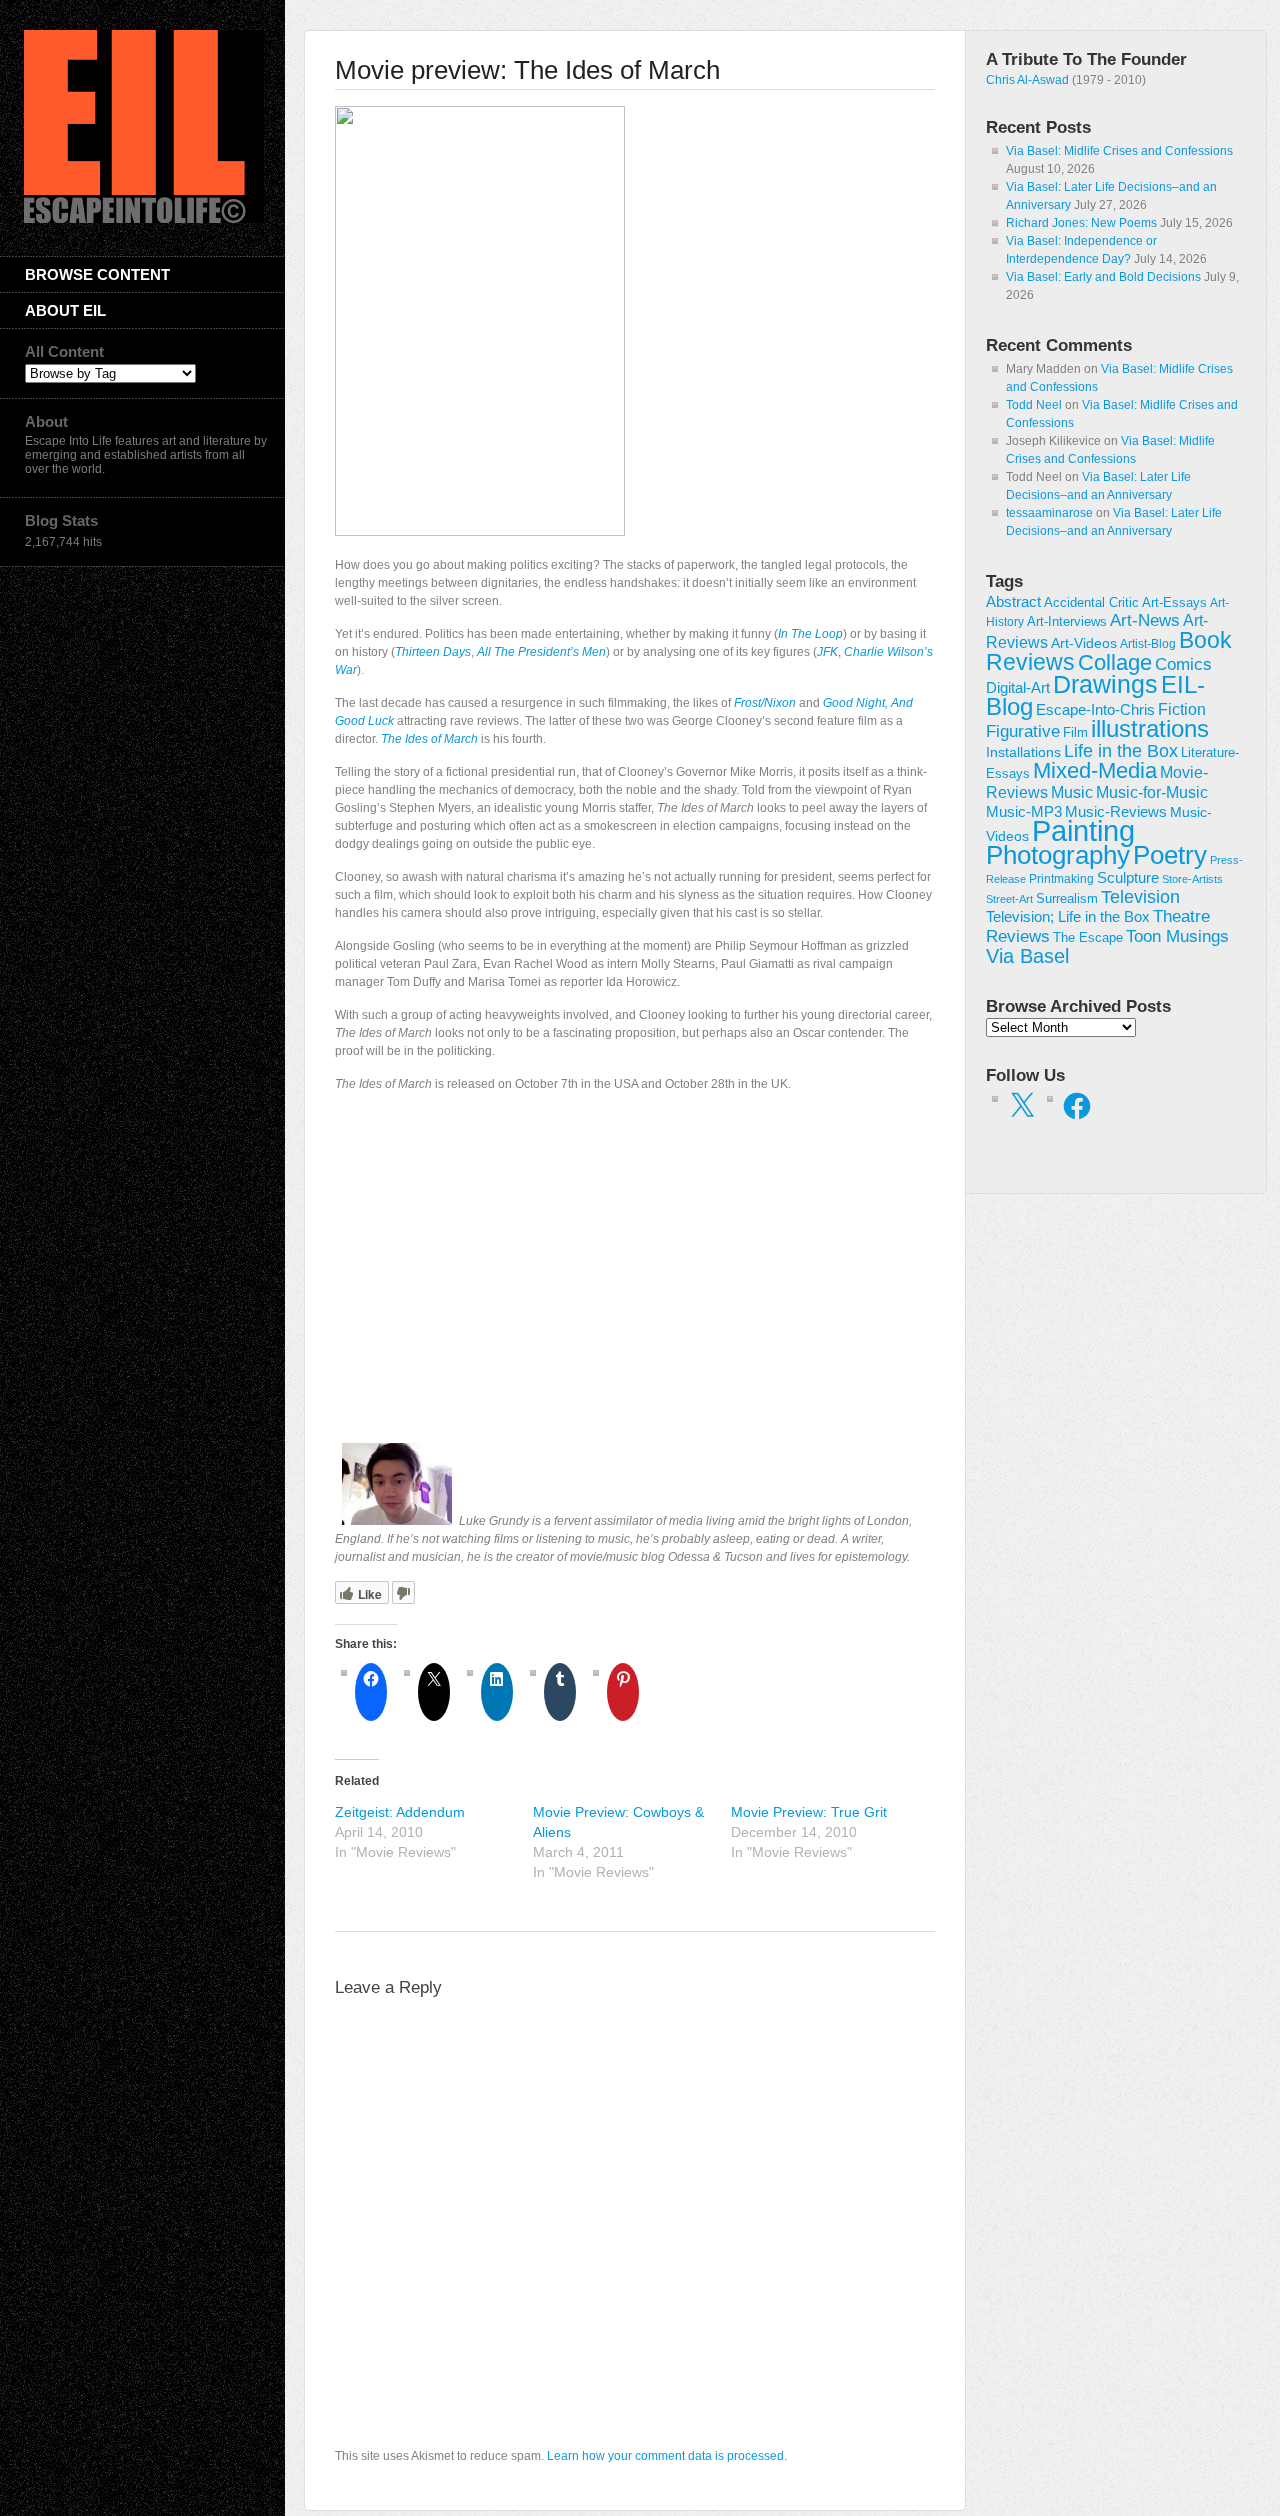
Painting (1083, 830)
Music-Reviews (1116, 811)
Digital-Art (1018, 687)
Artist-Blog (1148, 643)
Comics (1183, 664)
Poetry (1170, 855)
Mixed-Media (1095, 770)
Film (1075, 732)
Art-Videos (1084, 643)
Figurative (1023, 731)
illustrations (1150, 728)
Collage (1115, 662)
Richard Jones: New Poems (1081, 223)
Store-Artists (1192, 879)
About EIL (65, 310)
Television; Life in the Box (1068, 917)
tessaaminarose (1049, 513)
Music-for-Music (1152, 792)
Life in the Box (1121, 751)
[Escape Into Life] (144, 219)
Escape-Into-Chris (1095, 709)
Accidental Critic (1091, 602)
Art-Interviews (1067, 621)
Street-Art (1009, 899)
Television (1140, 897)
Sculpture (1128, 878)
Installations (1023, 752)
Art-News (1145, 620)
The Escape (1088, 938)
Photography (1058, 855)
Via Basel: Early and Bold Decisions (1103, 277)
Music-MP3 (1024, 812)
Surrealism (1067, 898)
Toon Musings (1177, 936)
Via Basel (1027, 955)
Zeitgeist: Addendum (400, 1812)
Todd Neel (1034, 405)
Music (1072, 792)
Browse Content (97, 274)
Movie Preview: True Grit (809, 1812)
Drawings (1105, 684)
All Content (64, 351)
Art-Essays (1174, 603)
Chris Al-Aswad (1027, 80)
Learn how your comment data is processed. (667, 2456)
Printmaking (1061, 879)
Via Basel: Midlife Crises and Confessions (1119, 151)
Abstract (1013, 602)
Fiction (1182, 709)
